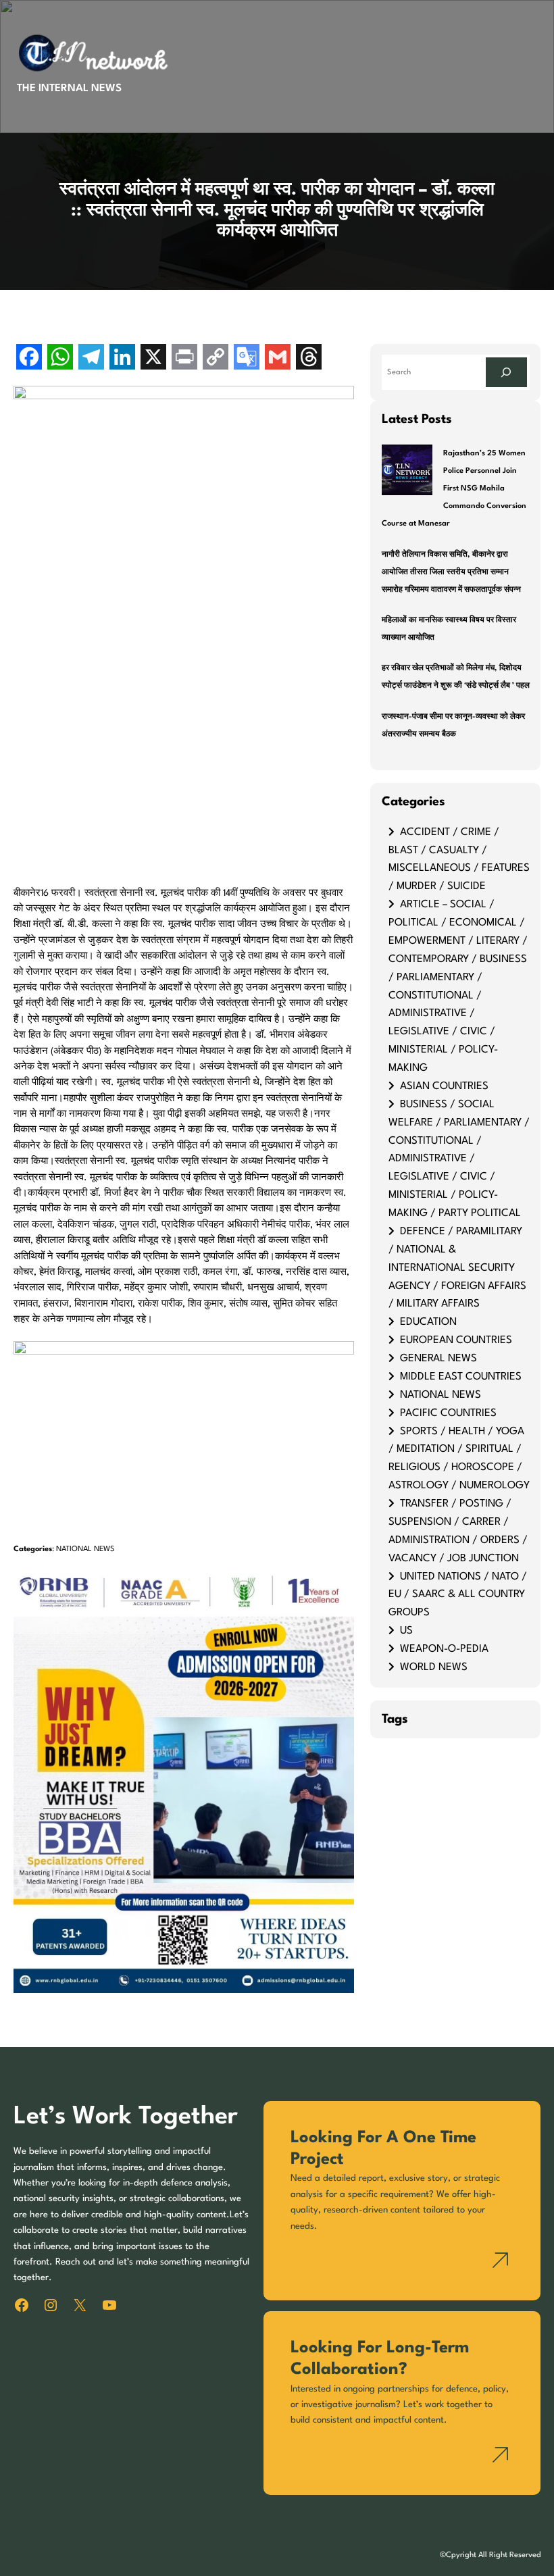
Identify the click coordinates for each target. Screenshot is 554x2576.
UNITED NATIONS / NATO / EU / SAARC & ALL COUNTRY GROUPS (458, 1595)
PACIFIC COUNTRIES (448, 1413)
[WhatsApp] (60, 358)
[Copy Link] (216, 358)
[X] (153, 358)
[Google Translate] (247, 358)
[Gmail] (278, 358)
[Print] (184, 358)
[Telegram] (91, 358)
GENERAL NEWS (438, 1359)
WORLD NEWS (434, 1667)
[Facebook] (29, 358)
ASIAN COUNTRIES (444, 1086)
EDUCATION (428, 1322)
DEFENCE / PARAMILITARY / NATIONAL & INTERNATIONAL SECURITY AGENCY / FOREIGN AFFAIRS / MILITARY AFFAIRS (457, 1268)
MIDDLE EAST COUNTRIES (461, 1377)
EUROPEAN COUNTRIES (456, 1340)
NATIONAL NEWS (85, 1549)
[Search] (506, 372)
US (406, 1631)
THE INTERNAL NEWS (69, 89)
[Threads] (309, 358)
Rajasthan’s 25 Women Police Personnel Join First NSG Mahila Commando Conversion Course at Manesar (454, 488)
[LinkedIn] (122, 358)
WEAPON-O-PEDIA (444, 1649)
